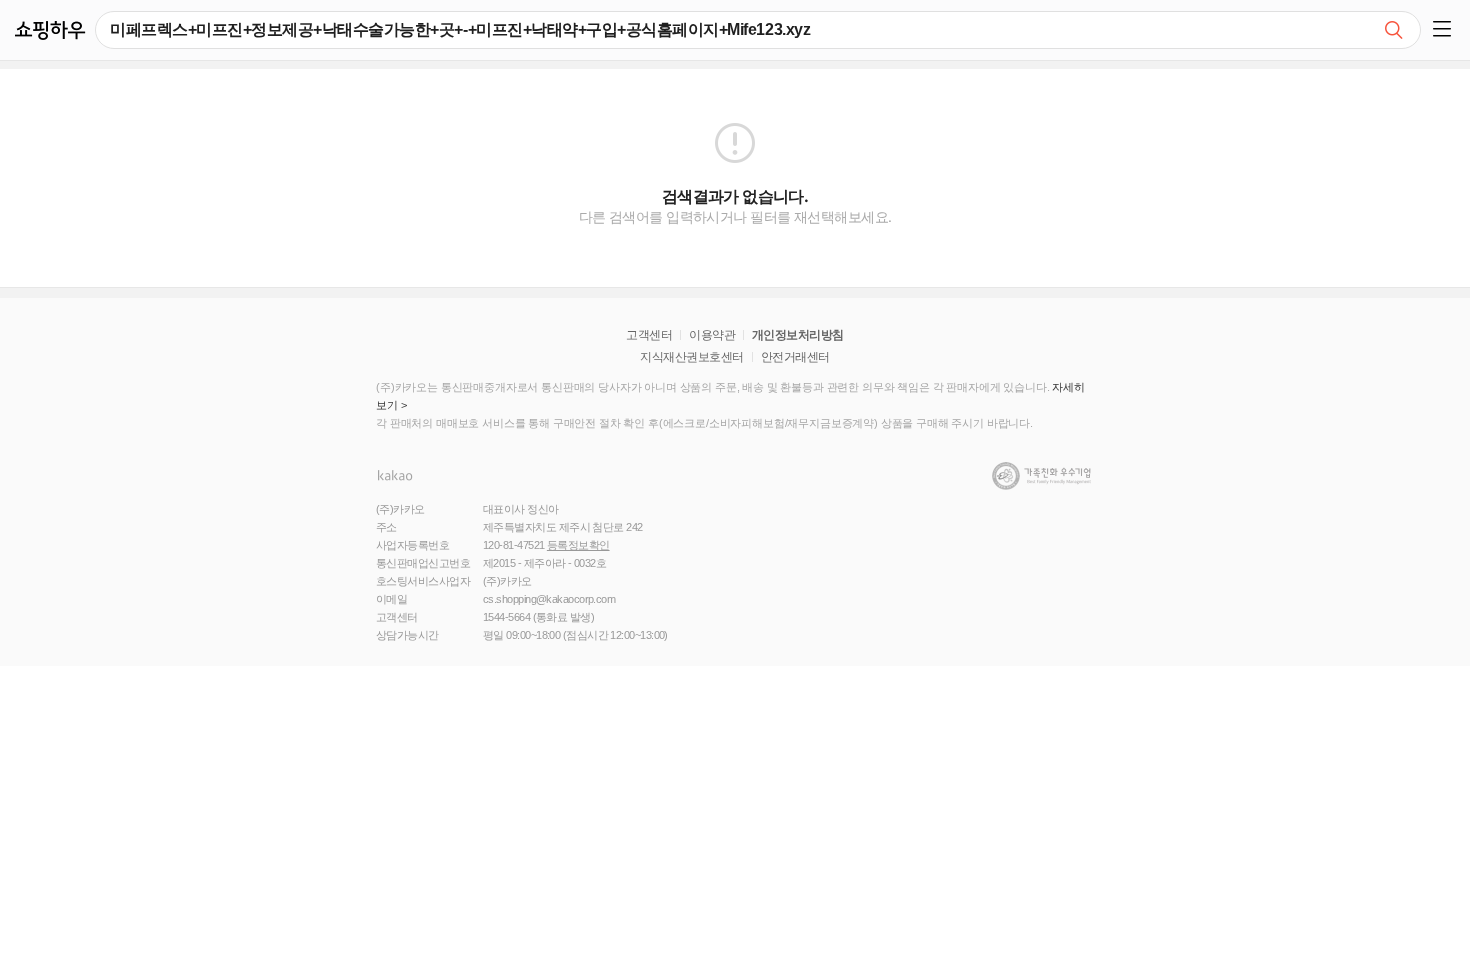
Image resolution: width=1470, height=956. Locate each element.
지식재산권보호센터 (691, 357)
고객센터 (649, 335)
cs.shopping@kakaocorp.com (549, 599)
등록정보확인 (578, 545)
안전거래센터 (795, 357)
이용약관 (712, 335)
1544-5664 (506, 617)
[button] (1445, 30)
